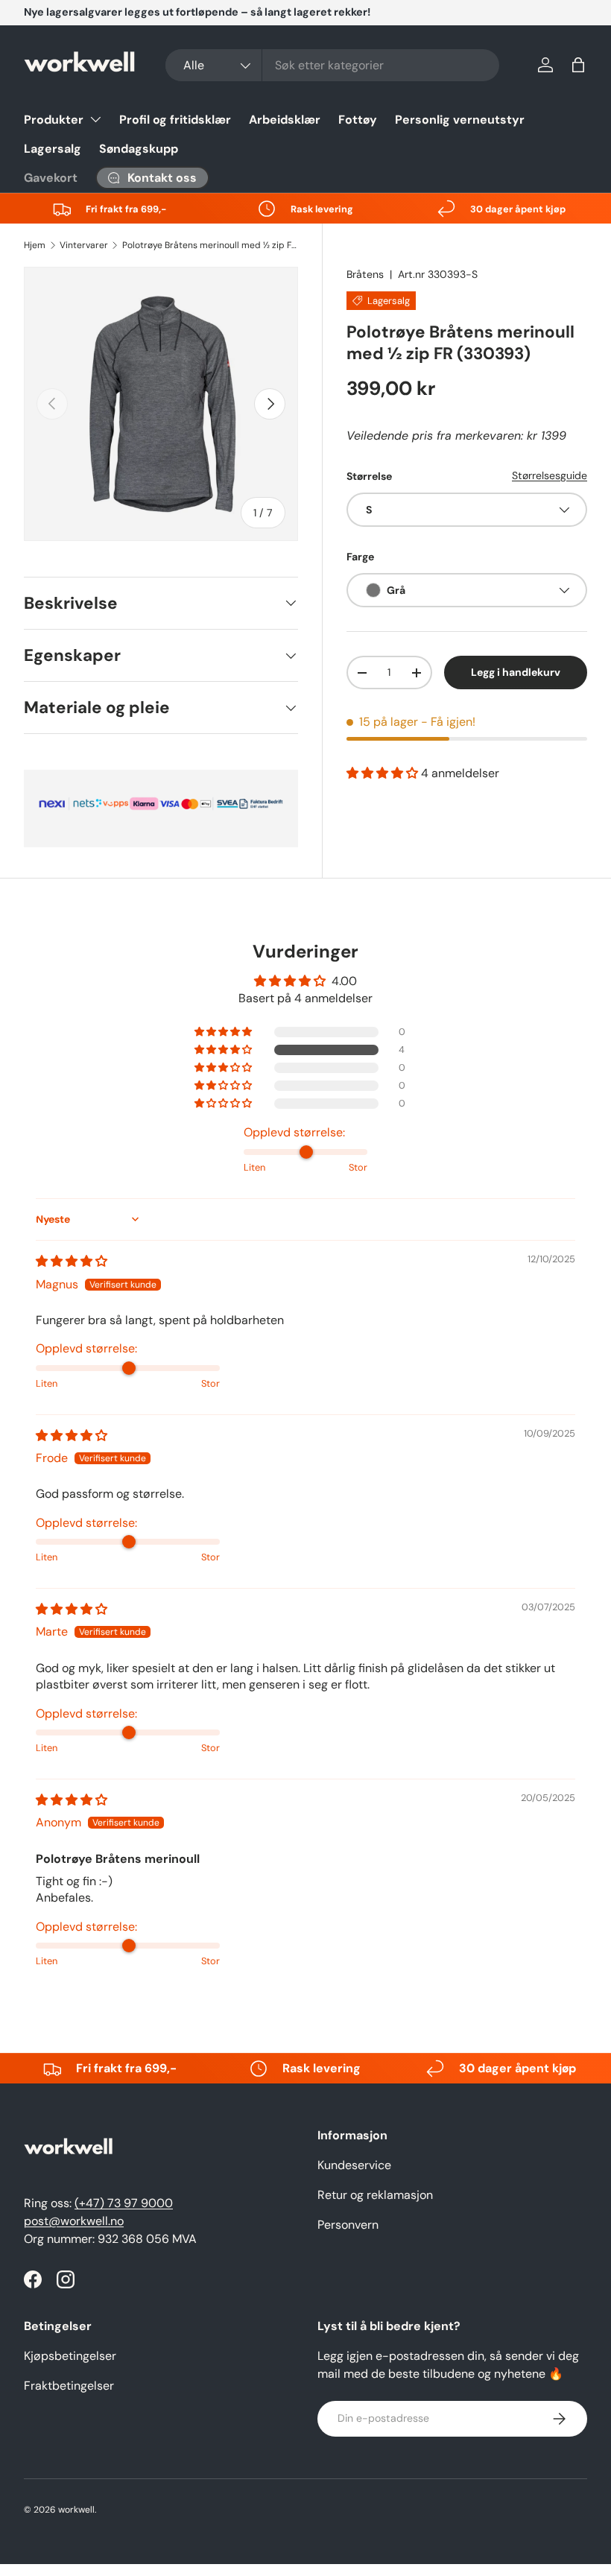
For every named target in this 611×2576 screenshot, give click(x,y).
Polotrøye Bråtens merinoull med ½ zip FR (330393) (212, 245)
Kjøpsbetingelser (70, 2356)
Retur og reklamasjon (375, 2195)
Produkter (54, 120)
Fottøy (358, 120)
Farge (360, 557)
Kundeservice (354, 2165)
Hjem (35, 245)
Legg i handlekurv (516, 672)
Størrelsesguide (550, 475)
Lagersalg (53, 149)
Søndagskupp (139, 149)
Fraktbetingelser (69, 2386)
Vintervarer (84, 245)
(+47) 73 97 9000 (124, 2203)
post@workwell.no (74, 2221)
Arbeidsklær (285, 120)
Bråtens (365, 274)
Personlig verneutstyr (460, 120)
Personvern (348, 2225)
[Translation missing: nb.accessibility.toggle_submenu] (95, 119)
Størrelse (369, 476)
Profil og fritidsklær (175, 120)
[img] (72, 1261)
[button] (578, 65)
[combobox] (332, 65)
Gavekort (51, 178)
